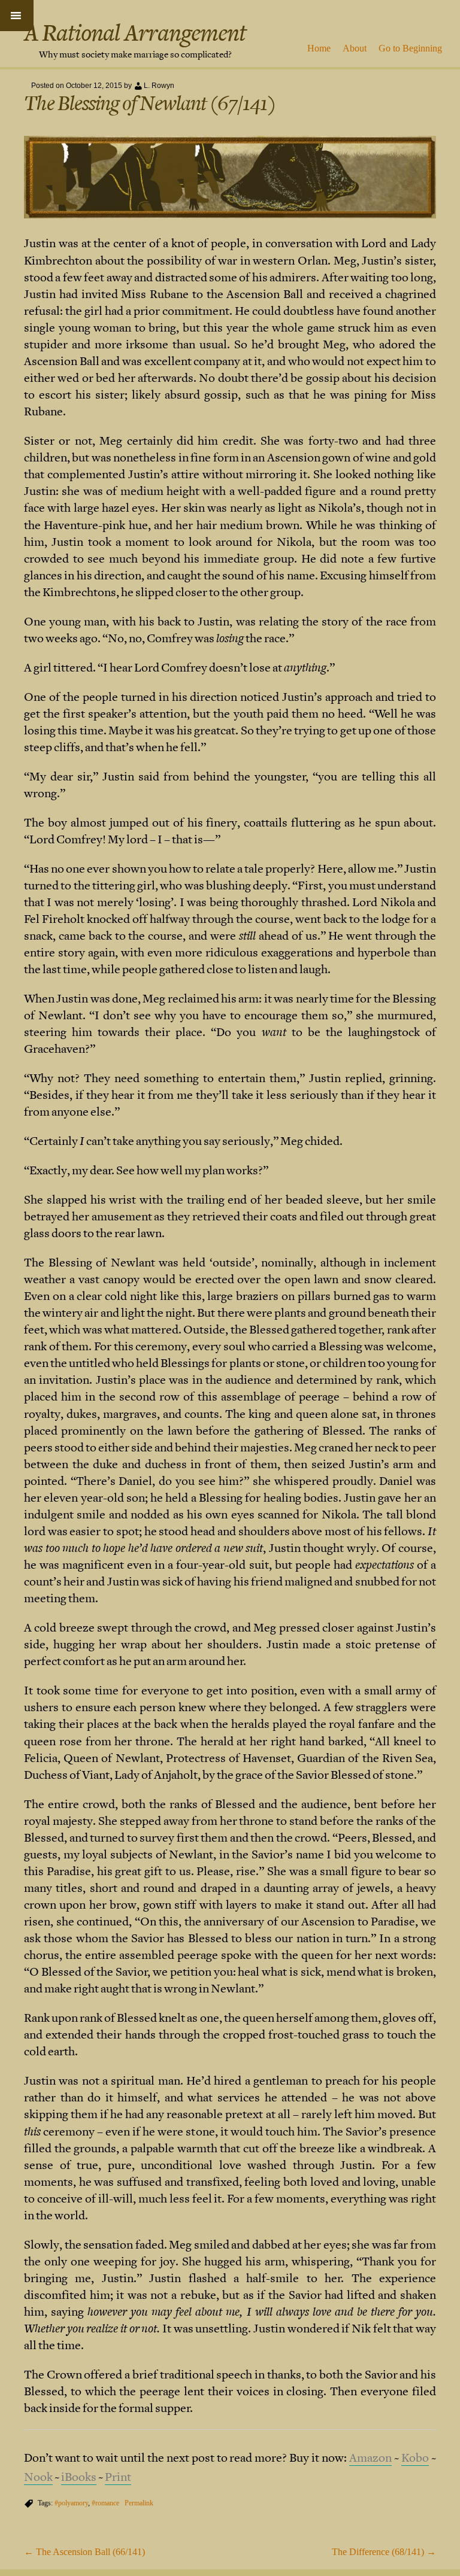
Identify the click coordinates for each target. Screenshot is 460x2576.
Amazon (370, 2458)
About (355, 48)
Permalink (139, 2503)
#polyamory (71, 2503)
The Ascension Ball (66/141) (84, 2552)
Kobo (415, 2458)
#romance (105, 2503)
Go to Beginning (410, 48)
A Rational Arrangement (135, 33)
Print (118, 2477)
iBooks (79, 2477)
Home (319, 48)
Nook (38, 2477)
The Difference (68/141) (384, 2552)
